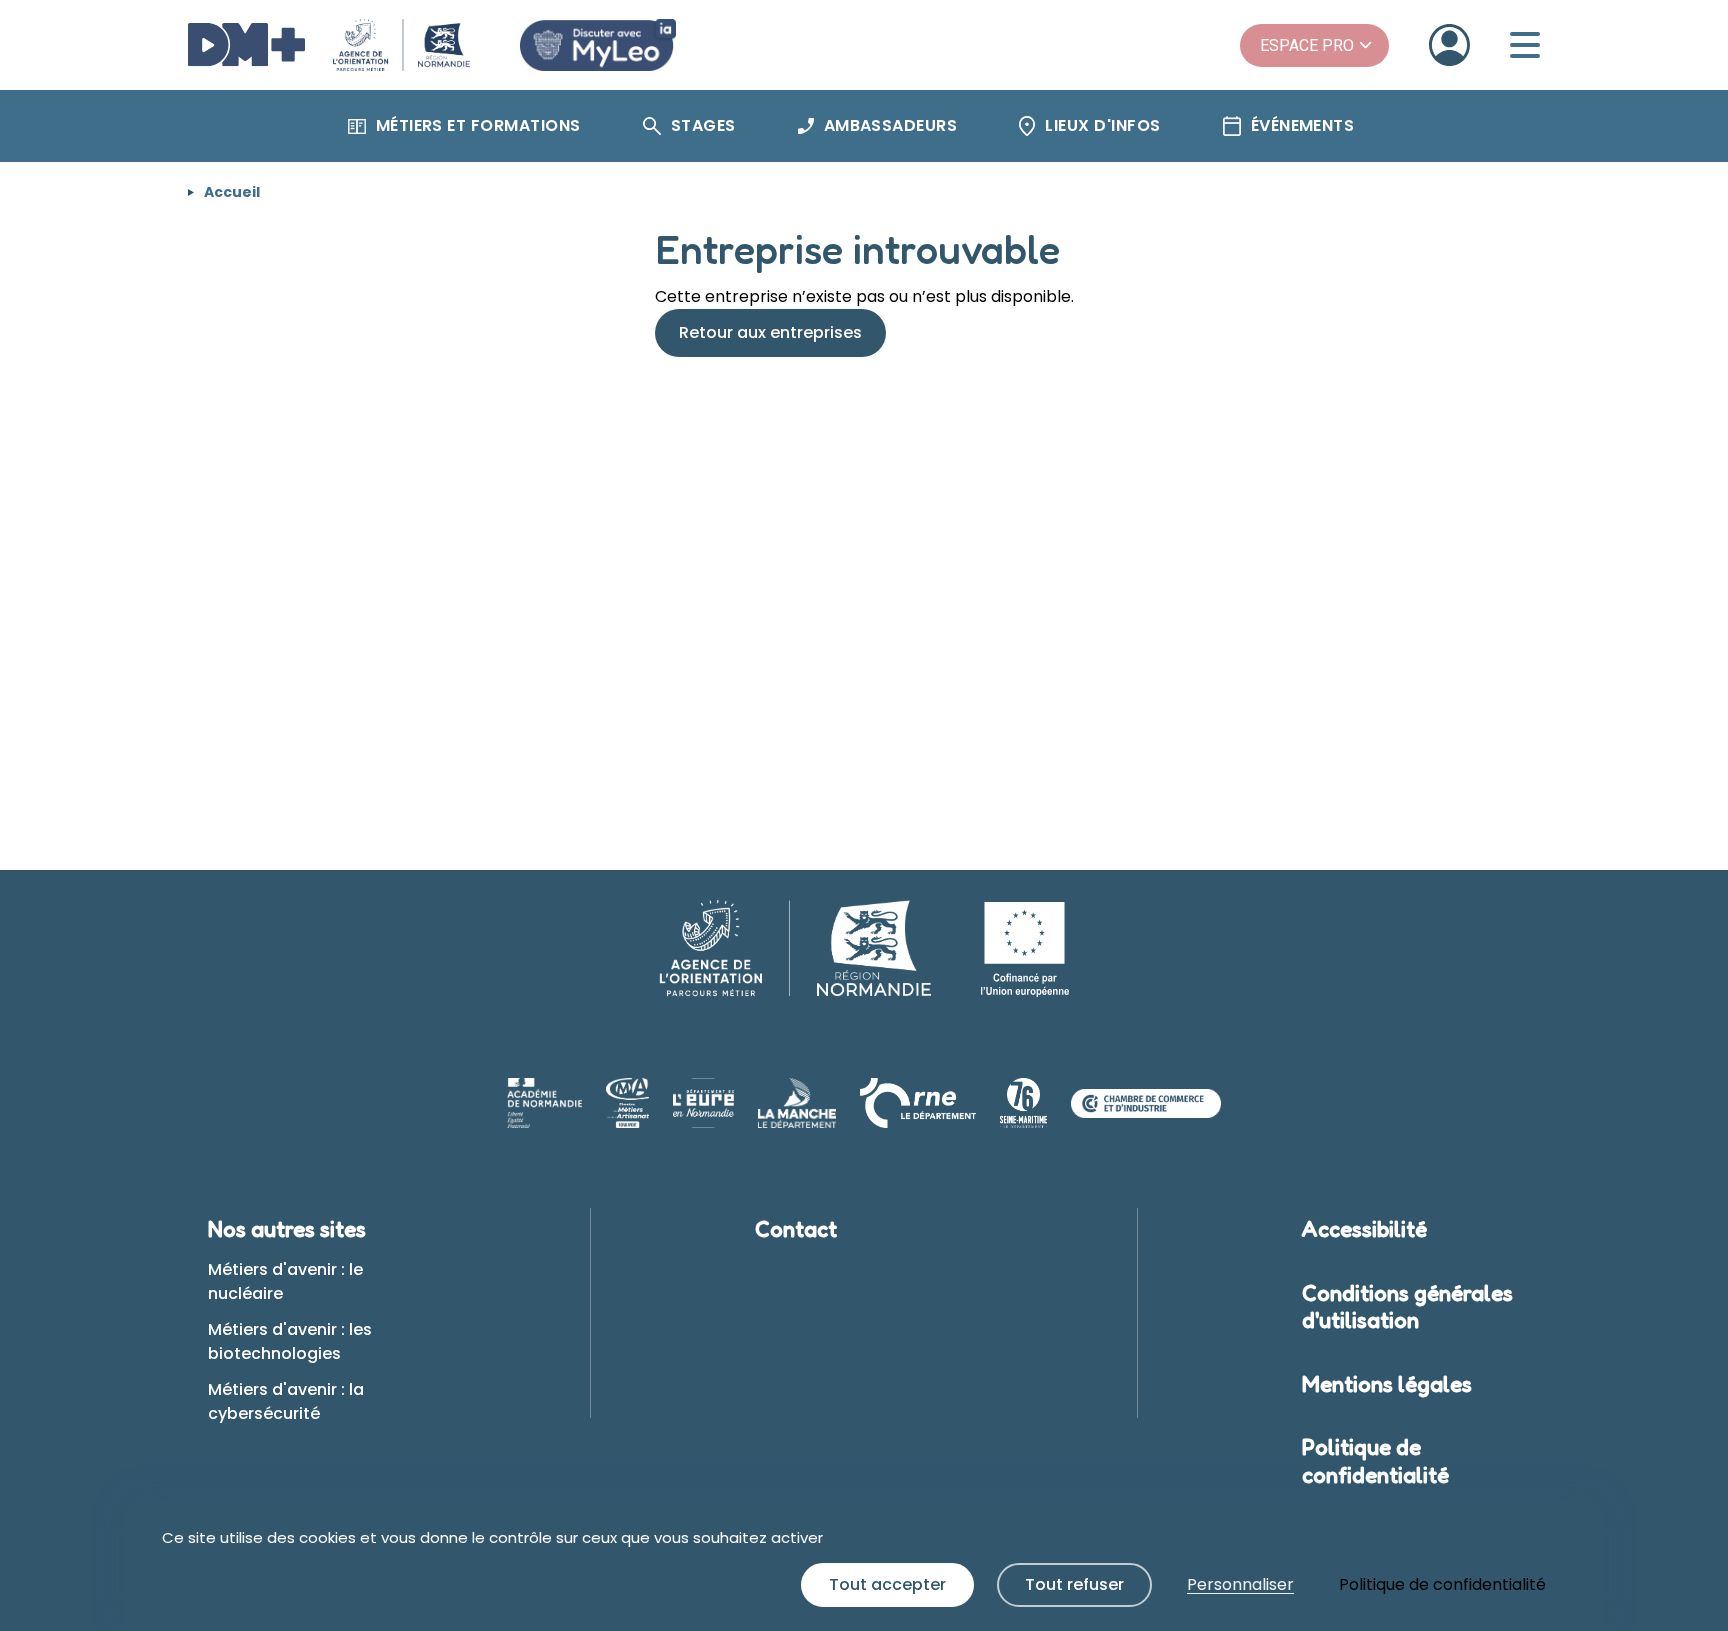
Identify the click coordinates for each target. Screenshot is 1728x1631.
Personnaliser (1240, 1584)
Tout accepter (887, 1584)
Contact (796, 1229)
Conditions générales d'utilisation (1407, 1307)
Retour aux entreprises (770, 332)
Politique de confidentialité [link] (1442, 1584)
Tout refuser (1074, 1584)
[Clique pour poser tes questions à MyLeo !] (598, 45)
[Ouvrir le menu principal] (1525, 45)
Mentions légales (1387, 1384)
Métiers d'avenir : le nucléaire (285, 1281)
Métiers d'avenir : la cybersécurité (286, 1401)
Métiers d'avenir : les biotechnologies (290, 1341)
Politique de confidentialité (1375, 1461)
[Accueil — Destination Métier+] (329, 45)
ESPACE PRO (1307, 45)
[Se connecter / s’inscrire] (1449, 45)
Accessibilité (1364, 1229)
